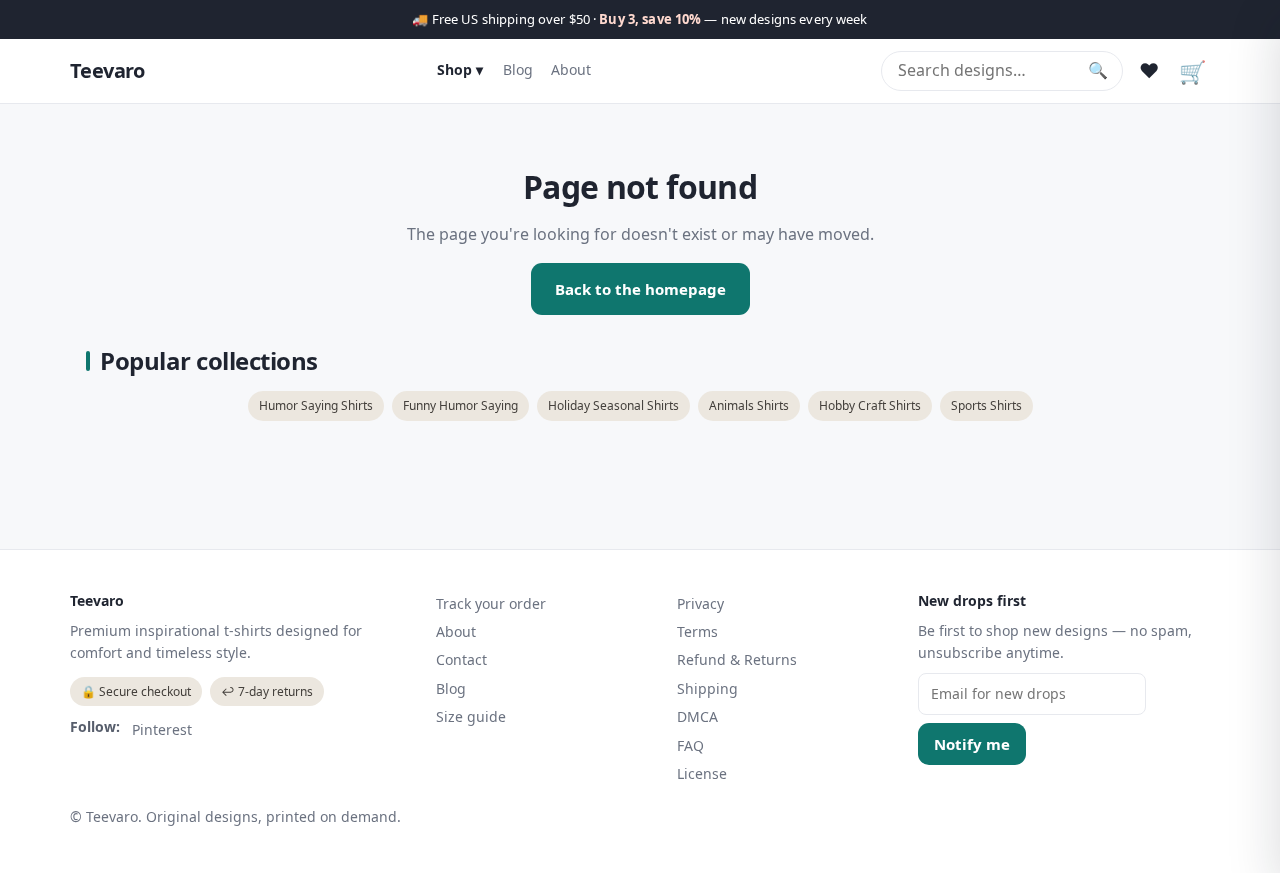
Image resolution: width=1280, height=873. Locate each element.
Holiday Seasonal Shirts (613, 405)
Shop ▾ (460, 69)
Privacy (700, 603)
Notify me (972, 744)
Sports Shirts (986, 405)
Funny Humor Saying (460, 405)
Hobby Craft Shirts (870, 405)
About (571, 69)
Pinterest (162, 729)
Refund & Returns (737, 659)
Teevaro (107, 70)
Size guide (471, 716)
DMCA (697, 716)
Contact (461, 659)
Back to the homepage (640, 289)
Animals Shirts (749, 405)
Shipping (707, 688)
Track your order (491, 603)
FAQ (690, 745)
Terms (697, 631)
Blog (518, 69)
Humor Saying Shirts (316, 405)
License (702, 773)
